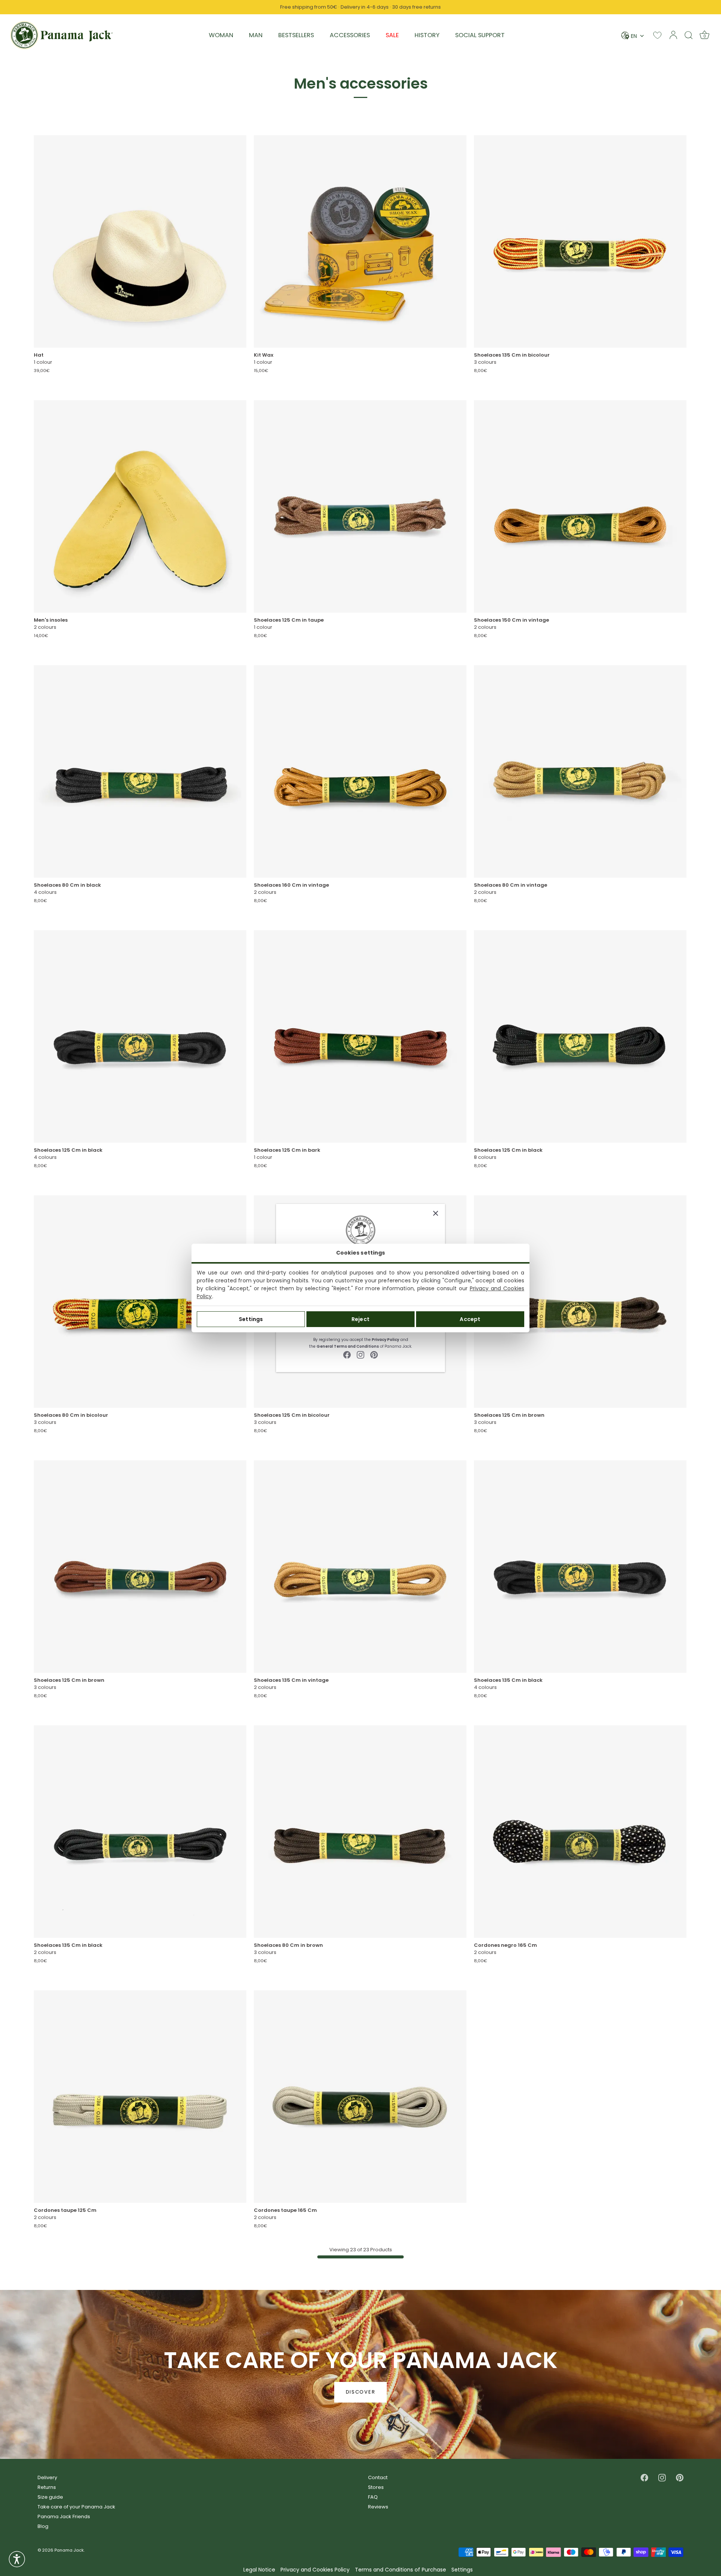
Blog (43, 2526)
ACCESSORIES (350, 35)
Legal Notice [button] (259, 2570)
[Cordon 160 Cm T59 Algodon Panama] (360, 771)
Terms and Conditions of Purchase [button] (400, 2570)
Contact (378, 2477)
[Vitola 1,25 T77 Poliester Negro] (580, 1036)
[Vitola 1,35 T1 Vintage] (360, 1567)
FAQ (373, 2497)
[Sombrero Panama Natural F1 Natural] (140, 241)
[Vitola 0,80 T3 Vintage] (580, 771)
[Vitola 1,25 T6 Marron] (580, 1302)
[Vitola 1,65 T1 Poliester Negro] (580, 1832)
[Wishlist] (657, 35)
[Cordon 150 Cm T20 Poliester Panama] (580, 506)
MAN (256, 35)
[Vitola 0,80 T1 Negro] (140, 771)
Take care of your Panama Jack (76, 2507)
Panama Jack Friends (64, 2516)
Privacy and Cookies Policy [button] (315, 2570)
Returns (47, 2487)
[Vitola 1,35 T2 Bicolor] (580, 241)
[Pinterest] (374, 1354)
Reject (360, 1319)
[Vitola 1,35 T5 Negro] (580, 1567)
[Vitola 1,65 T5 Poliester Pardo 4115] (360, 2097)
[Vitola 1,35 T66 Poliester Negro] (140, 1832)
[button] (17, 2559)
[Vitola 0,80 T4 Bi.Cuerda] (140, 1302)
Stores (376, 2487)
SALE (392, 35)
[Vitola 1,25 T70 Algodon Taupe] (360, 506)
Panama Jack (69, 2550)
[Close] (436, 1213)
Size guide (50, 2497)
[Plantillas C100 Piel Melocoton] (140, 506)
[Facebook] (347, 1354)
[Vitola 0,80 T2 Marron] (360, 1832)
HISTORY (427, 35)
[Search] (689, 35)
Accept (470, 1319)
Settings (251, 1319)
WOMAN (221, 35)
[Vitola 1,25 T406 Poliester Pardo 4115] (140, 2097)
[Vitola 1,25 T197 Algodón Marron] (140, 1567)
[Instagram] (360, 1354)
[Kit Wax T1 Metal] (360, 241)
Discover (361, 2392)
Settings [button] (462, 2570)
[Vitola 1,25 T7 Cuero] (360, 1036)
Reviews (378, 2507)
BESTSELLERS (296, 35)
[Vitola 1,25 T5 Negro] (140, 1036)
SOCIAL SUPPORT (480, 35)
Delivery (47, 2477)
